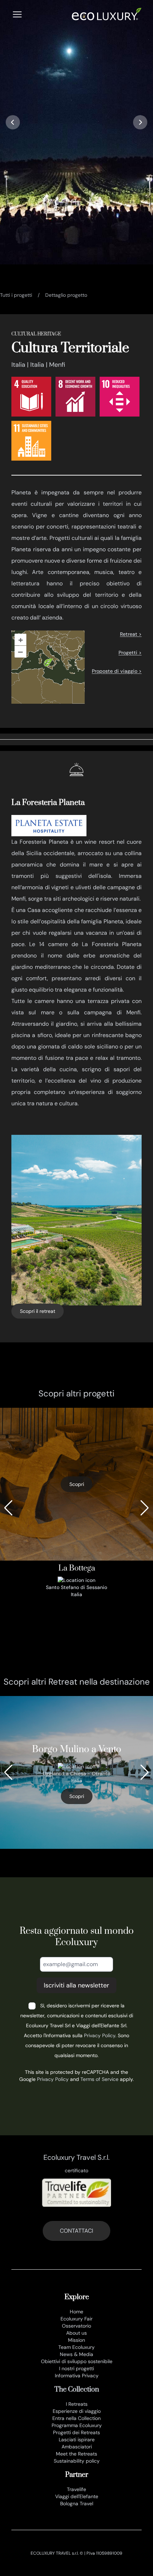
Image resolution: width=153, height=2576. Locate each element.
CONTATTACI (76, 2231)
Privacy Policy (100, 2035)
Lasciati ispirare (77, 2440)
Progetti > (130, 653)
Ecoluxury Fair (76, 2319)
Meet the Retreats (76, 2454)
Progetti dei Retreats (76, 2432)
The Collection (77, 2390)
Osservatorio (76, 2326)
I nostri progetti (76, 2368)
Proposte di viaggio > (117, 671)
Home (76, 2312)
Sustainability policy (77, 2461)
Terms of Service (99, 2079)
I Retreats (77, 2404)
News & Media (76, 2354)
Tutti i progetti (16, 295)
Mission (76, 2340)
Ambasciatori (77, 2447)
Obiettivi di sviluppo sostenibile (77, 2361)
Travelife (76, 2489)
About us (76, 2333)
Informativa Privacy (77, 2376)
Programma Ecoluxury (77, 2425)
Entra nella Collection (76, 2418)
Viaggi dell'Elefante (77, 2496)
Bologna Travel (77, 2503)
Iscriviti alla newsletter (76, 1985)
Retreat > (131, 634)
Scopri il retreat (38, 1311)
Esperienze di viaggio (77, 2411)
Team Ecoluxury (76, 2347)
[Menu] (17, 14)
